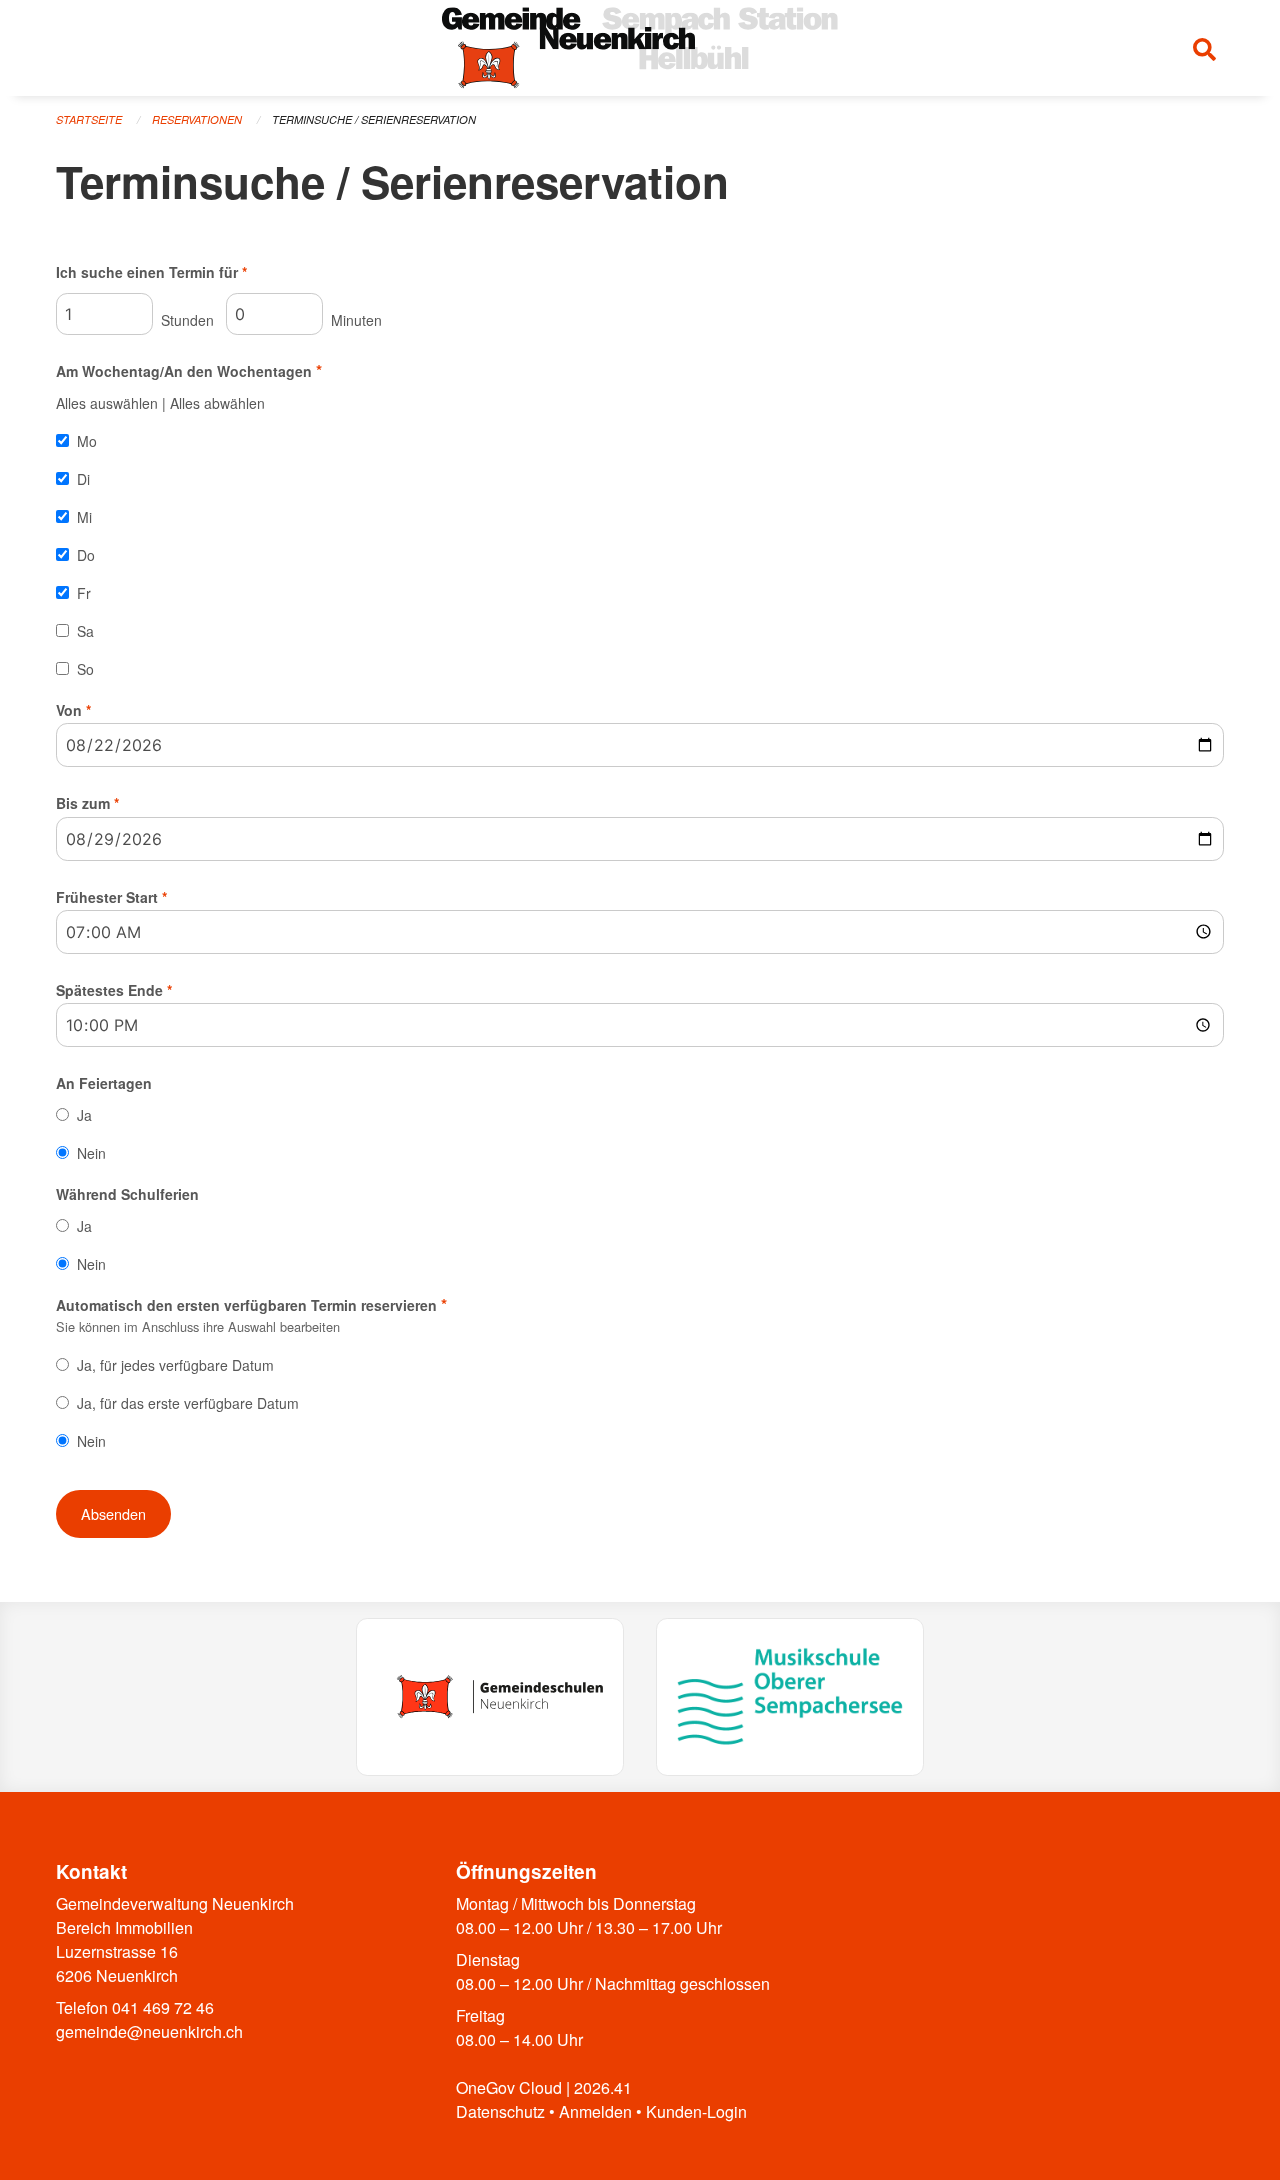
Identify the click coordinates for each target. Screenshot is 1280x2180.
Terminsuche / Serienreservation (374, 119)
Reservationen (197, 119)
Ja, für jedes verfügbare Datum (175, 1365)
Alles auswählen (107, 403)
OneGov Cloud (509, 2087)
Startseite (89, 119)
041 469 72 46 (163, 2007)
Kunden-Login (696, 2111)
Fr (84, 593)
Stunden (185, 320)
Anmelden (595, 2111)
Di (83, 479)
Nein (91, 1153)
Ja (84, 1115)
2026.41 (603, 2087)
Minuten (354, 320)
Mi (84, 517)
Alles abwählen (217, 403)
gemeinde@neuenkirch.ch (149, 2031)
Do (86, 555)
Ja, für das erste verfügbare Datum (188, 1403)
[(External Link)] (490, 1697)
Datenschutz (500, 2111)
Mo (87, 441)
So (85, 669)
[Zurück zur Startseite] (640, 48)
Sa (85, 631)
